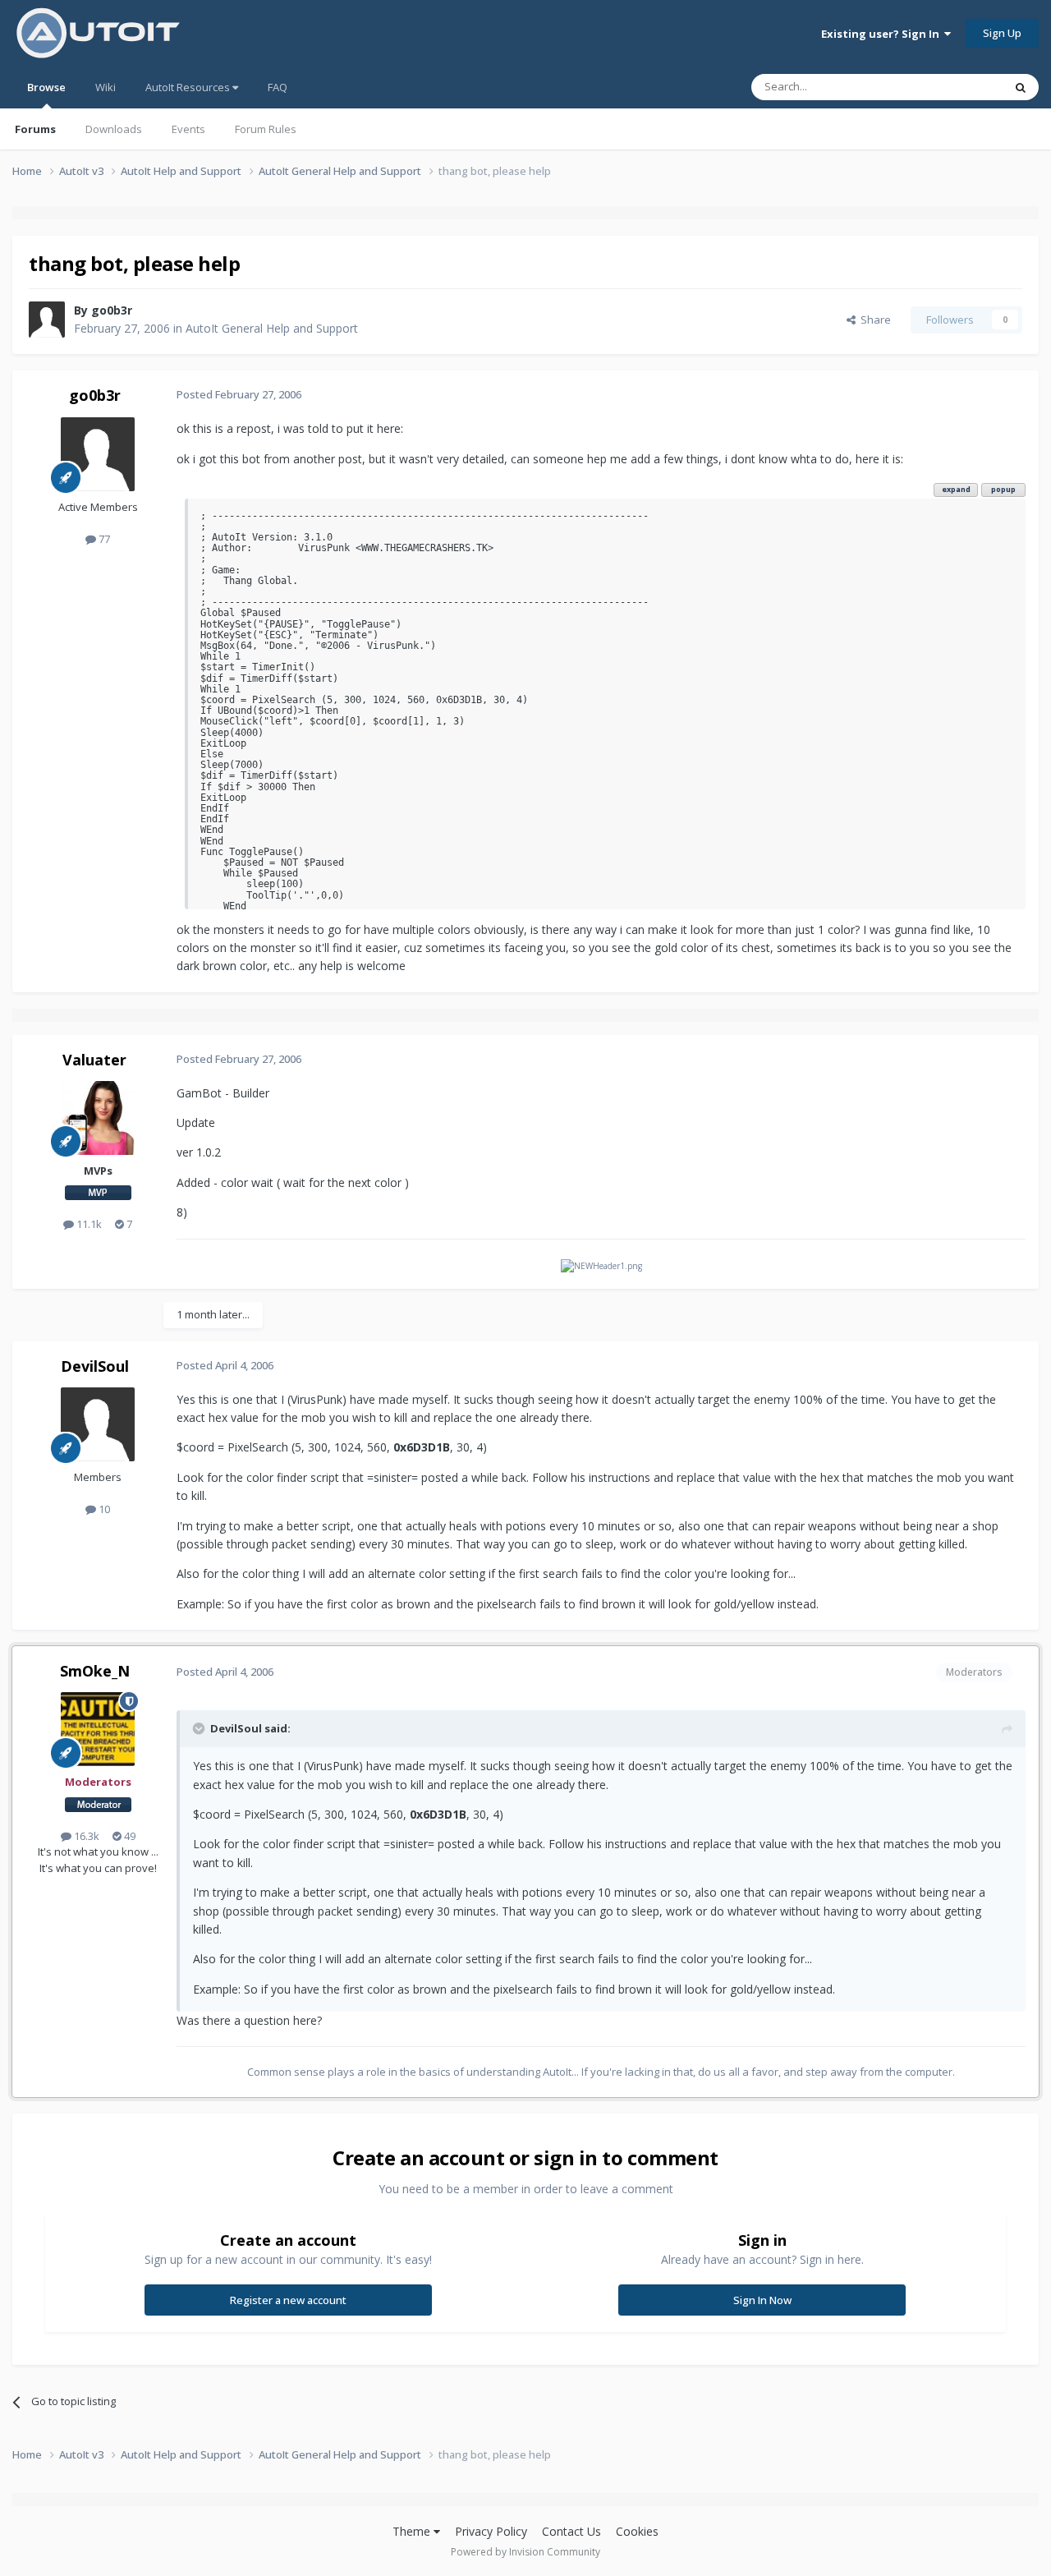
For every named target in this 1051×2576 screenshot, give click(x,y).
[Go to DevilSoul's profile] (98, 1424)
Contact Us (571, 2531)
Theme (413, 2531)
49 (129, 1836)
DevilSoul (95, 1366)
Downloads (114, 129)
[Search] (1021, 87)
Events (188, 129)
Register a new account (288, 2300)
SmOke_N (95, 1671)
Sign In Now (762, 2300)
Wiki (106, 87)
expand (956, 489)
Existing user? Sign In (883, 34)
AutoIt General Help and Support (272, 328)
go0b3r (112, 310)
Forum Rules (266, 129)
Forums (35, 129)
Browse (46, 87)
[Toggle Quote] (200, 1728)
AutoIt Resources (189, 87)
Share (873, 320)
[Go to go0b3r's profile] (47, 320)
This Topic (957, 87)
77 (103, 539)
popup (1003, 489)
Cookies (637, 2531)
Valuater (94, 1060)
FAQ (278, 87)
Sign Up (1002, 33)
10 (103, 1509)
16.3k (85, 1836)
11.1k (88, 1224)
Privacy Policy (491, 2531)
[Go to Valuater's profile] (98, 1118)
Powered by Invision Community (525, 2552)
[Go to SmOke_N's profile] (98, 1729)
